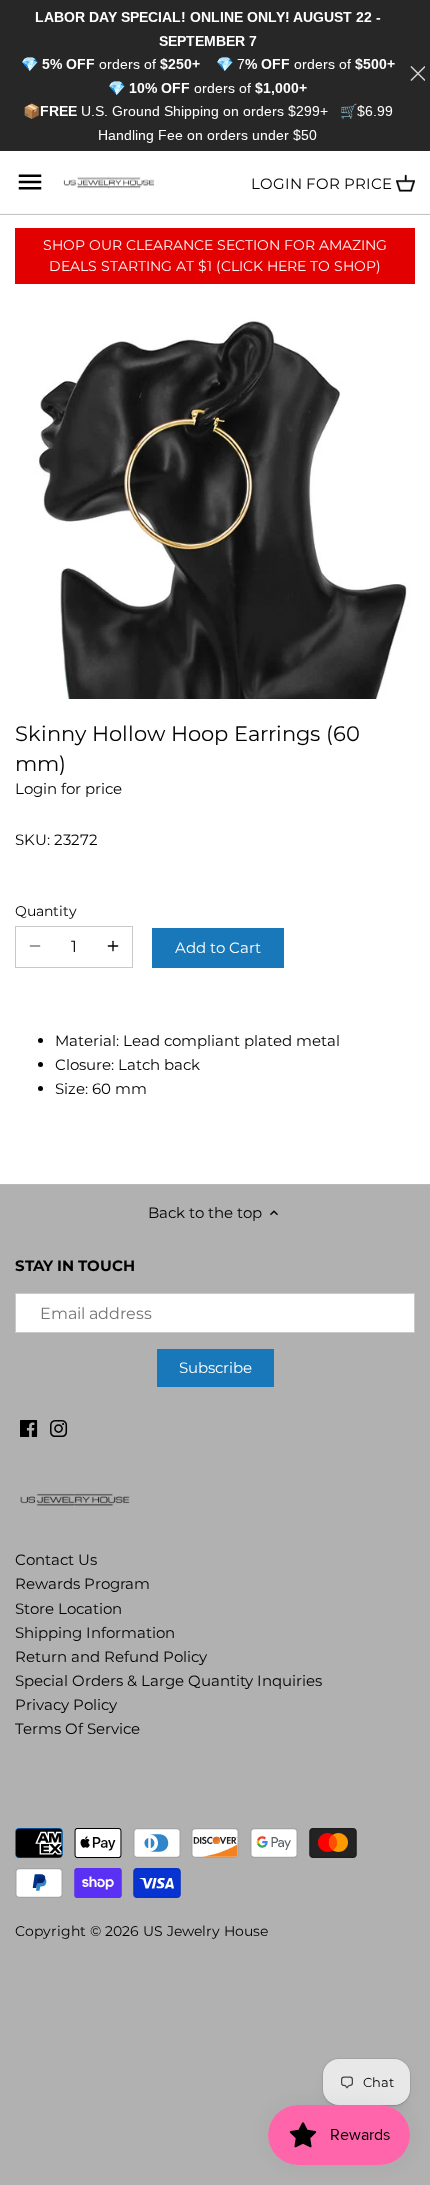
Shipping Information (95, 1632)
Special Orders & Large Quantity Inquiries (168, 1680)
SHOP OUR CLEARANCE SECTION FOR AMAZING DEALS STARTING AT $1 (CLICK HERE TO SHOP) (215, 255)
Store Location (68, 1608)
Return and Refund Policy (111, 1656)
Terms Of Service (77, 1728)
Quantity (46, 911)
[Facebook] (28, 1426)
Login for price (321, 183)
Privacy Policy (66, 1704)
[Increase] (113, 947)
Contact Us (56, 1559)
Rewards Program (82, 1583)
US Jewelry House (205, 1931)
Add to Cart (218, 947)
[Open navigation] (30, 182)
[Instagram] (58, 1426)
